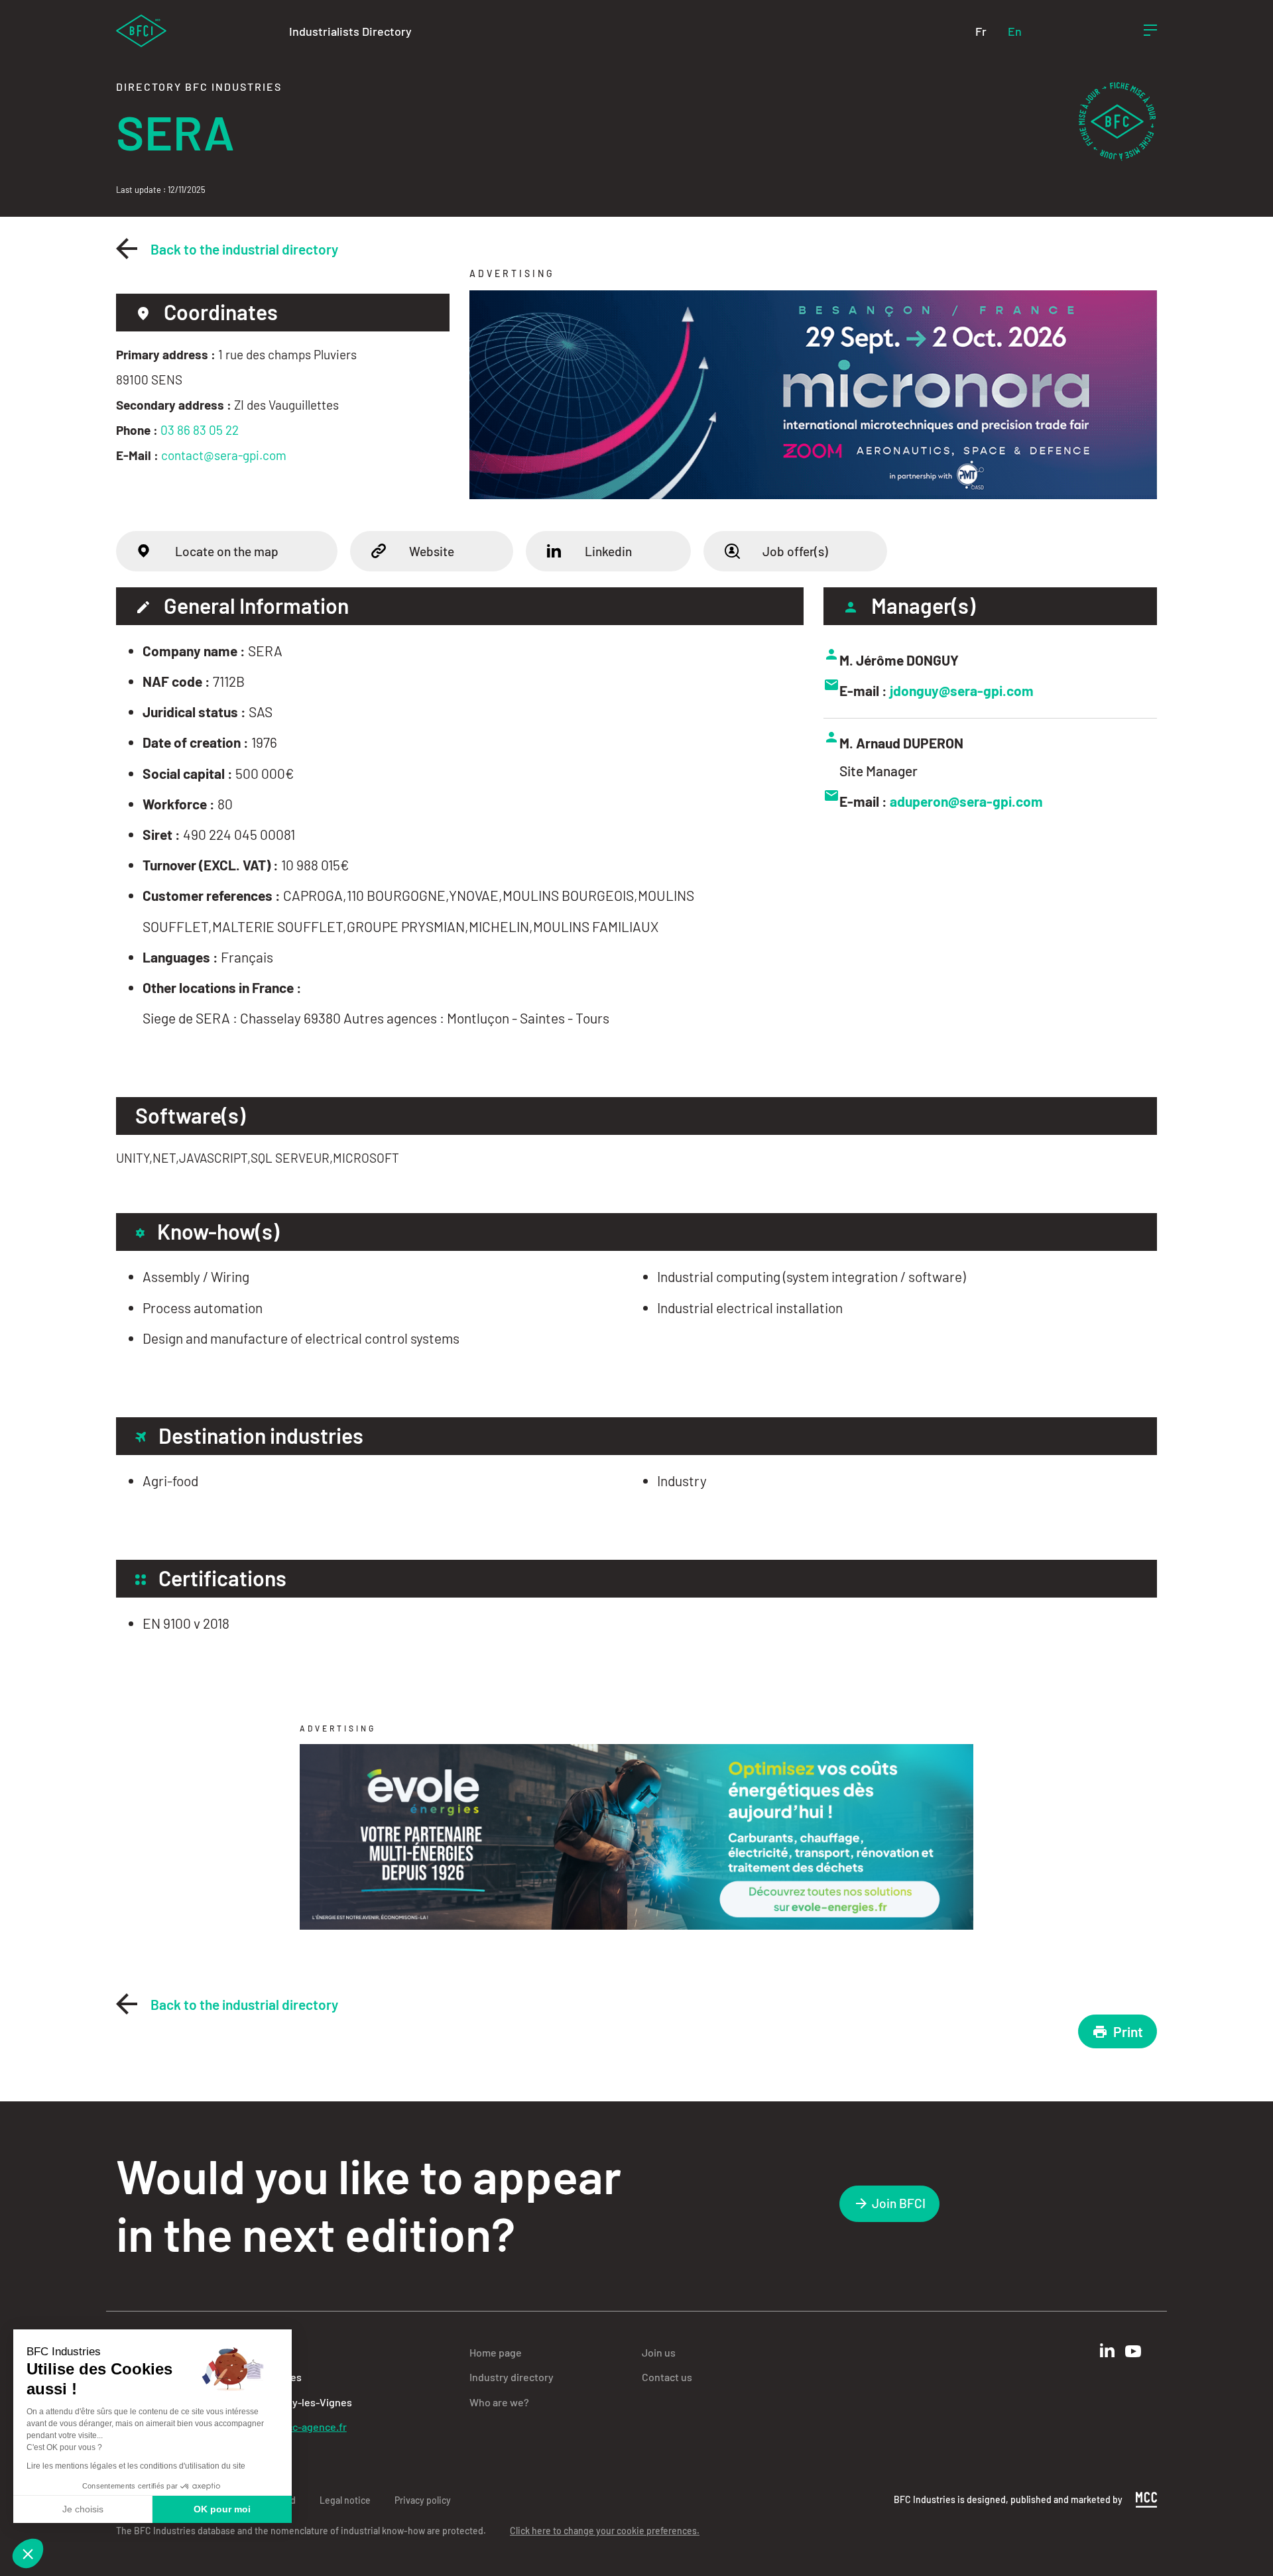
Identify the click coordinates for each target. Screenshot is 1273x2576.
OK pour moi (222, 2509)
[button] (28, 2553)
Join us (659, 2352)
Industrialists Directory (350, 31)
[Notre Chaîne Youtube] (1133, 2351)
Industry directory (512, 2377)
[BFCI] (141, 29)
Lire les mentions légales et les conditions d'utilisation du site (136, 2466)
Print (1128, 2031)
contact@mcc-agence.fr (290, 2427)
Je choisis (83, 2509)
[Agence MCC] (1146, 2498)
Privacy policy (423, 2500)
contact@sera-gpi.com (224, 455)
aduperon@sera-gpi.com (966, 801)
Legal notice (345, 2500)
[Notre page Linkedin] (1107, 2350)
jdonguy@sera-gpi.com (962, 690)
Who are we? (499, 2402)
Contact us (667, 2377)
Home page (496, 2352)
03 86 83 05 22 (200, 430)
